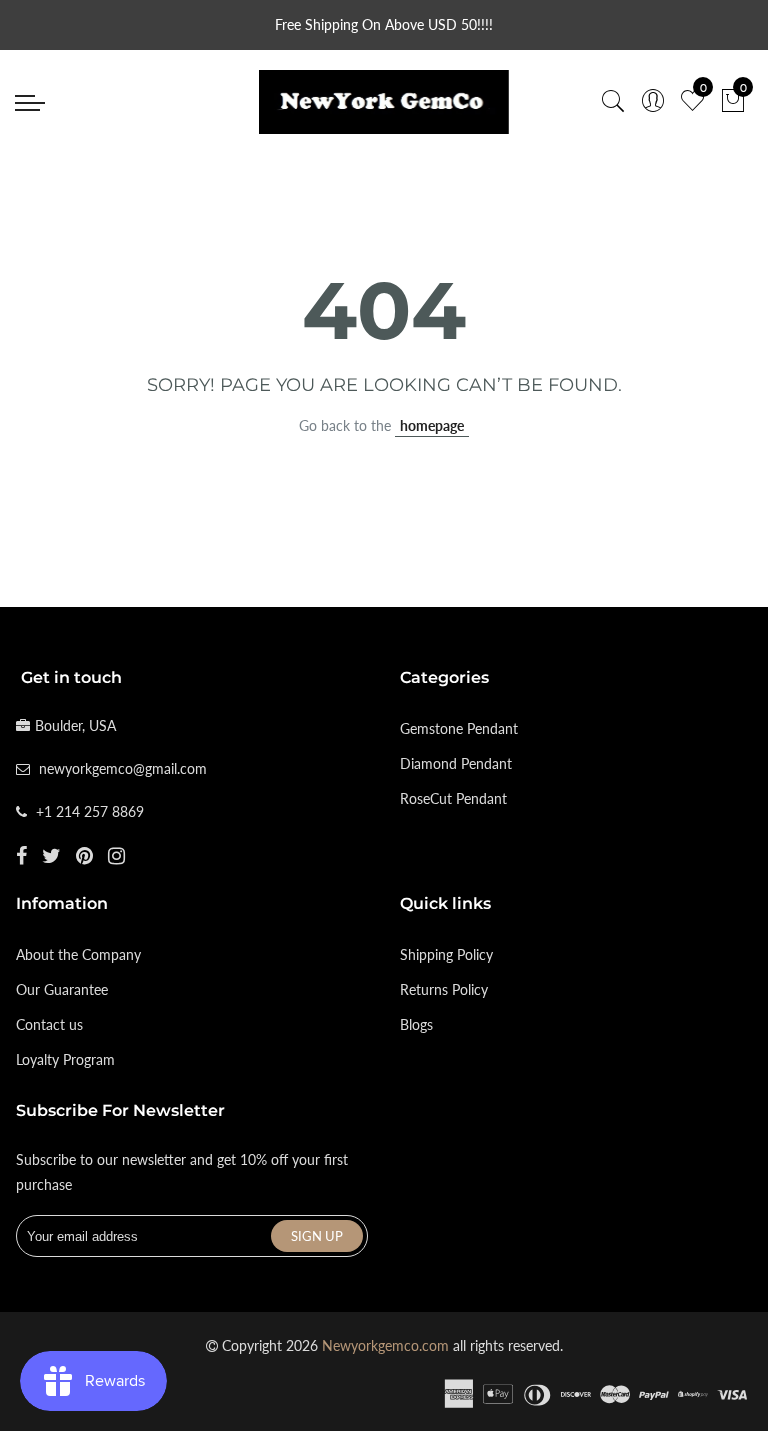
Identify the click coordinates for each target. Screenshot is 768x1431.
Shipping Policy (446, 954)
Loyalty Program (65, 1059)
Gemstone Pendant (459, 728)
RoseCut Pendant (453, 798)
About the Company (78, 954)
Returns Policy (444, 989)
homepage (432, 425)
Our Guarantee (62, 989)
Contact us (49, 1024)
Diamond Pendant (456, 763)
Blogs (416, 1024)
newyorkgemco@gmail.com (123, 768)
